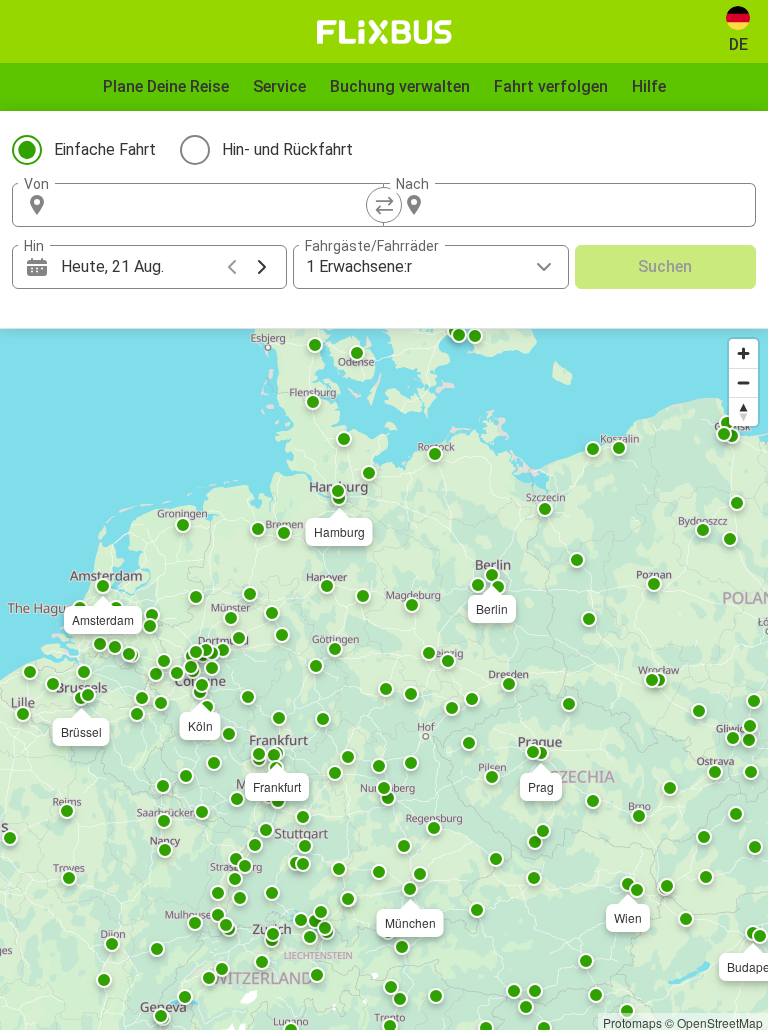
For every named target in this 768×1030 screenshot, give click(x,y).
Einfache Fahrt (105, 149)
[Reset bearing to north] (743, 411)
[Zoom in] (743, 353)
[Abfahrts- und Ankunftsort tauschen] (384, 205)
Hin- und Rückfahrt (287, 149)
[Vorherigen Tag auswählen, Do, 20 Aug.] (232, 267)
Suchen (665, 266)
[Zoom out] (743, 382)
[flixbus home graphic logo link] (384, 32)
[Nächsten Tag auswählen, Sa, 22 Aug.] (262, 267)
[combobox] (216, 205)
